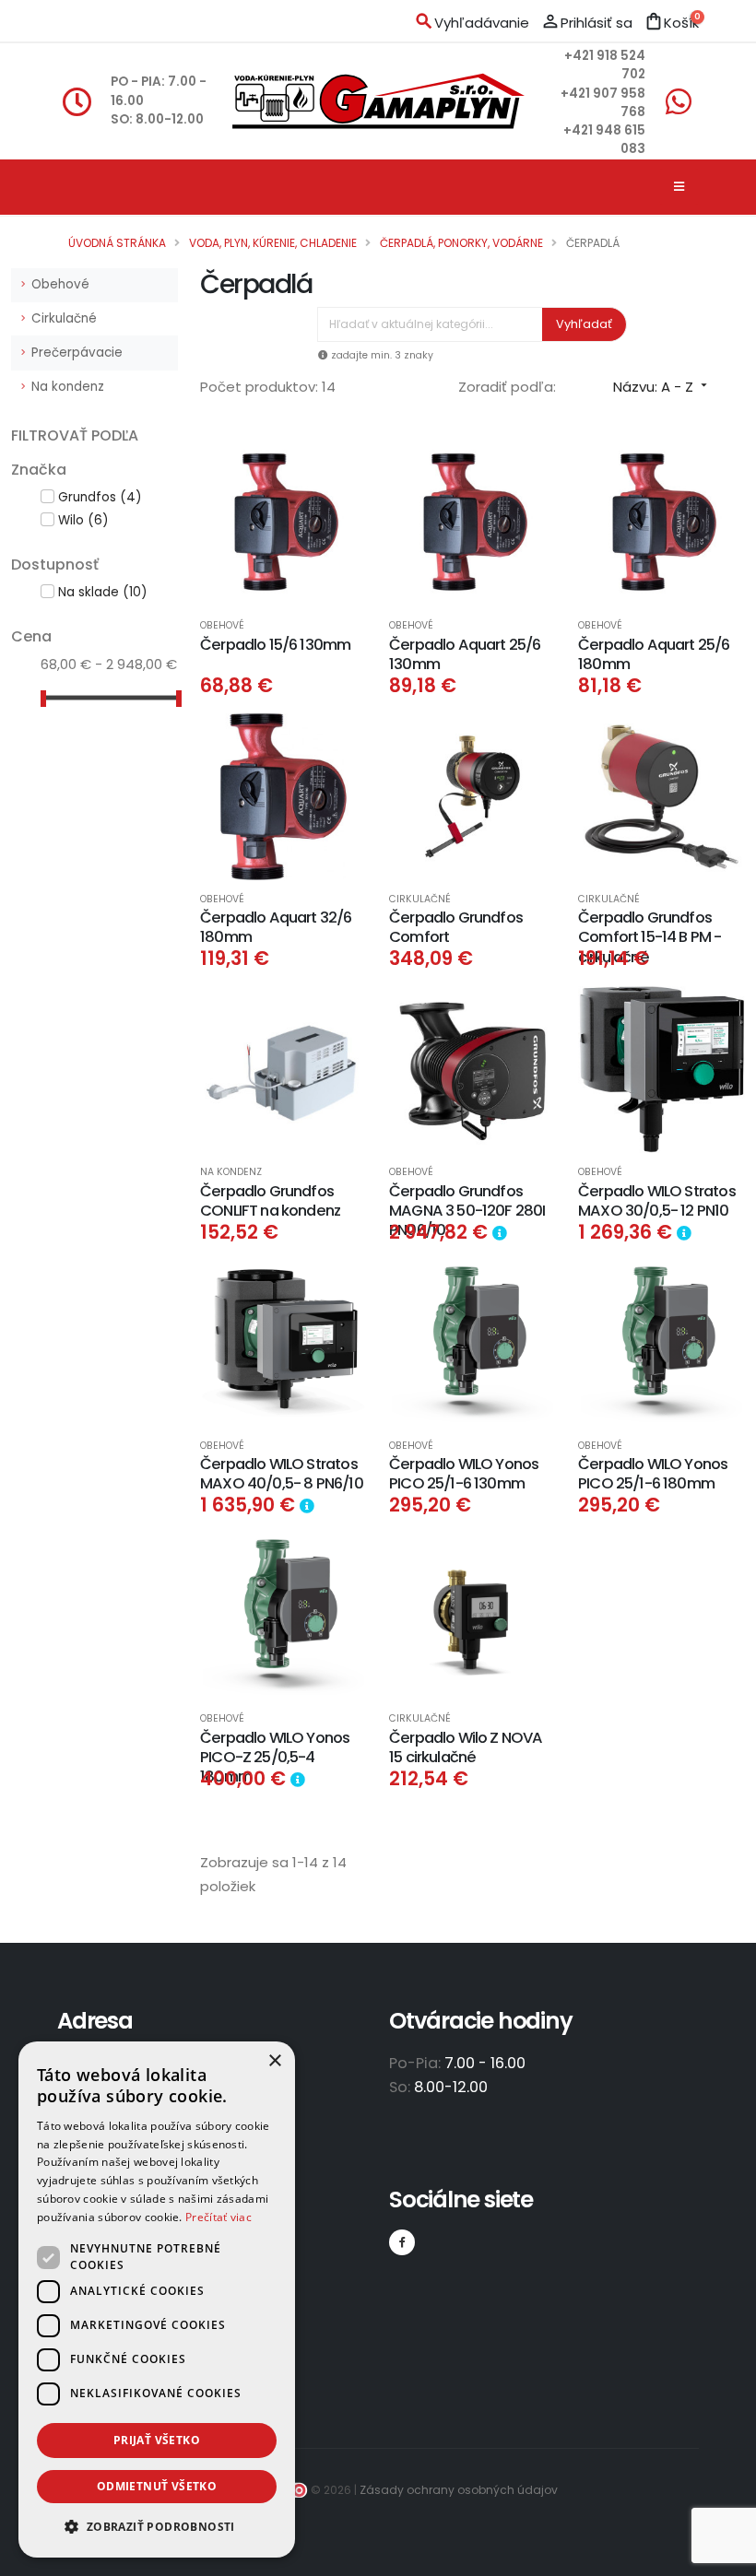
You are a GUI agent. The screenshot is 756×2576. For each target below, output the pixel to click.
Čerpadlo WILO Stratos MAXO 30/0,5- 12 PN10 (657, 1201)
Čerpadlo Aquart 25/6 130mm (465, 654)
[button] (157, 2527)
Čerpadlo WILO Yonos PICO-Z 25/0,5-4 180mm (275, 1758)
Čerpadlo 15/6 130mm (275, 645)
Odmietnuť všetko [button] (157, 2486)
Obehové (60, 284)
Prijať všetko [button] (157, 2440)
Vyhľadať (584, 324)
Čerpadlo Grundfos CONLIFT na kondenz (270, 1201)
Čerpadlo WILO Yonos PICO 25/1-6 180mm (653, 1474)
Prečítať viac (219, 2217)
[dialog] (157, 2300)
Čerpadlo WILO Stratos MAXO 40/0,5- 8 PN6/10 (282, 1474)
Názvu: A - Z (662, 387)
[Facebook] (402, 2242)
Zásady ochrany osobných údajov (459, 2490)
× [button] (274, 2061)
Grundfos (100, 497)
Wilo (83, 520)
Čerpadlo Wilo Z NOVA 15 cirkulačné (466, 1747)
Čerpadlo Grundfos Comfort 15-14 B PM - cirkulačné (650, 937)
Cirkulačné (64, 318)
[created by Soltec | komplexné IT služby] (295, 2490)
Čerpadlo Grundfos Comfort (456, 927)
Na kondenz (68, 387)
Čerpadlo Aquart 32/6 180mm (276, 927)
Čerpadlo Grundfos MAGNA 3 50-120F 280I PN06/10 (467, 1211)
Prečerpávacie (77, 353)
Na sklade (102, 592)
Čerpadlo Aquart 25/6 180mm (654, 654)
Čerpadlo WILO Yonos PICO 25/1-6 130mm (464, 1474)
